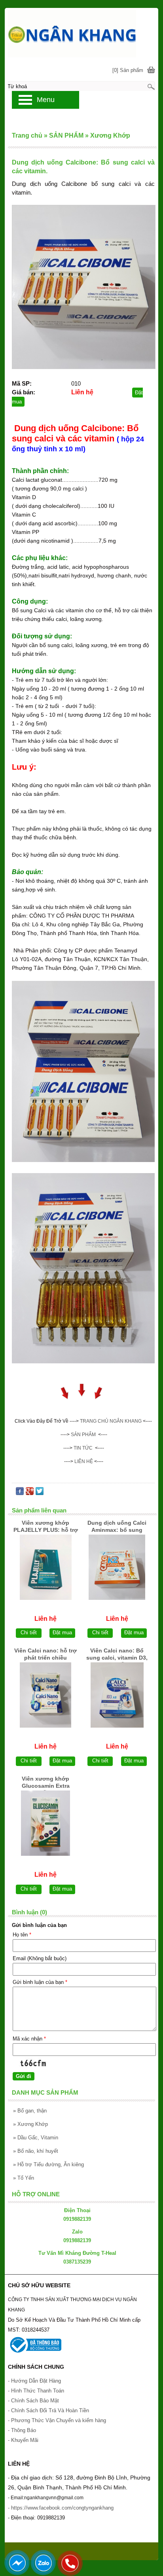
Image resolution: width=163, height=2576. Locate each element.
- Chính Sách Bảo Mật (33, 2401)
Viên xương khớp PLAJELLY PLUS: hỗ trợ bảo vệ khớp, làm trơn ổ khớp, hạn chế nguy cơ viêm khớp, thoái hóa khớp (45, 1527)
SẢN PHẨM (83, 1435)
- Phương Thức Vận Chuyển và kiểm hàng (57, 2420)
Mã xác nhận (29, 2039)
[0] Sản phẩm (128, 70)
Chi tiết (29, 1632)
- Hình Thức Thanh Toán (36, 2391)
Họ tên (22, 1935)
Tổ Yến (24, 2178)
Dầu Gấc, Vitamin (36, 2138)
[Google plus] (30, 1493)
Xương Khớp (30, 2124)
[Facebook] (20, 1493)
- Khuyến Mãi (24, 2440)
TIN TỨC (83, 1448)
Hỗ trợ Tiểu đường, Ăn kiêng (48, 2164)
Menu (46, 100)
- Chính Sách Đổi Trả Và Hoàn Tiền (48, 2410)
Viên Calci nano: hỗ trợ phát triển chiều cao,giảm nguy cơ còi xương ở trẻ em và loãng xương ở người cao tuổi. (45, 1655)
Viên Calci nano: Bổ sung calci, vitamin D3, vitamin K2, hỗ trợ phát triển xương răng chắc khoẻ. (117, 1655)
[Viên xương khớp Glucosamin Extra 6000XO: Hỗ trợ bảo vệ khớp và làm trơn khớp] (45, 1823)
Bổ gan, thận (30, 2111)
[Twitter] (40, 1493)
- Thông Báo (22, 2430)
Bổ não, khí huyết (36, 2151)
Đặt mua (62, 1632)
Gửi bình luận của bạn (40, 1982)
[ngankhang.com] (81, 33)
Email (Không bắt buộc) (40, 1958)
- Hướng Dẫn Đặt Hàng (34, 2381)
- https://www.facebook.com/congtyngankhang (61, 2508)
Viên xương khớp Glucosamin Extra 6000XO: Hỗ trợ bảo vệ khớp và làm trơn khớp (46, 1783)
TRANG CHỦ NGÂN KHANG (111, 1421)
